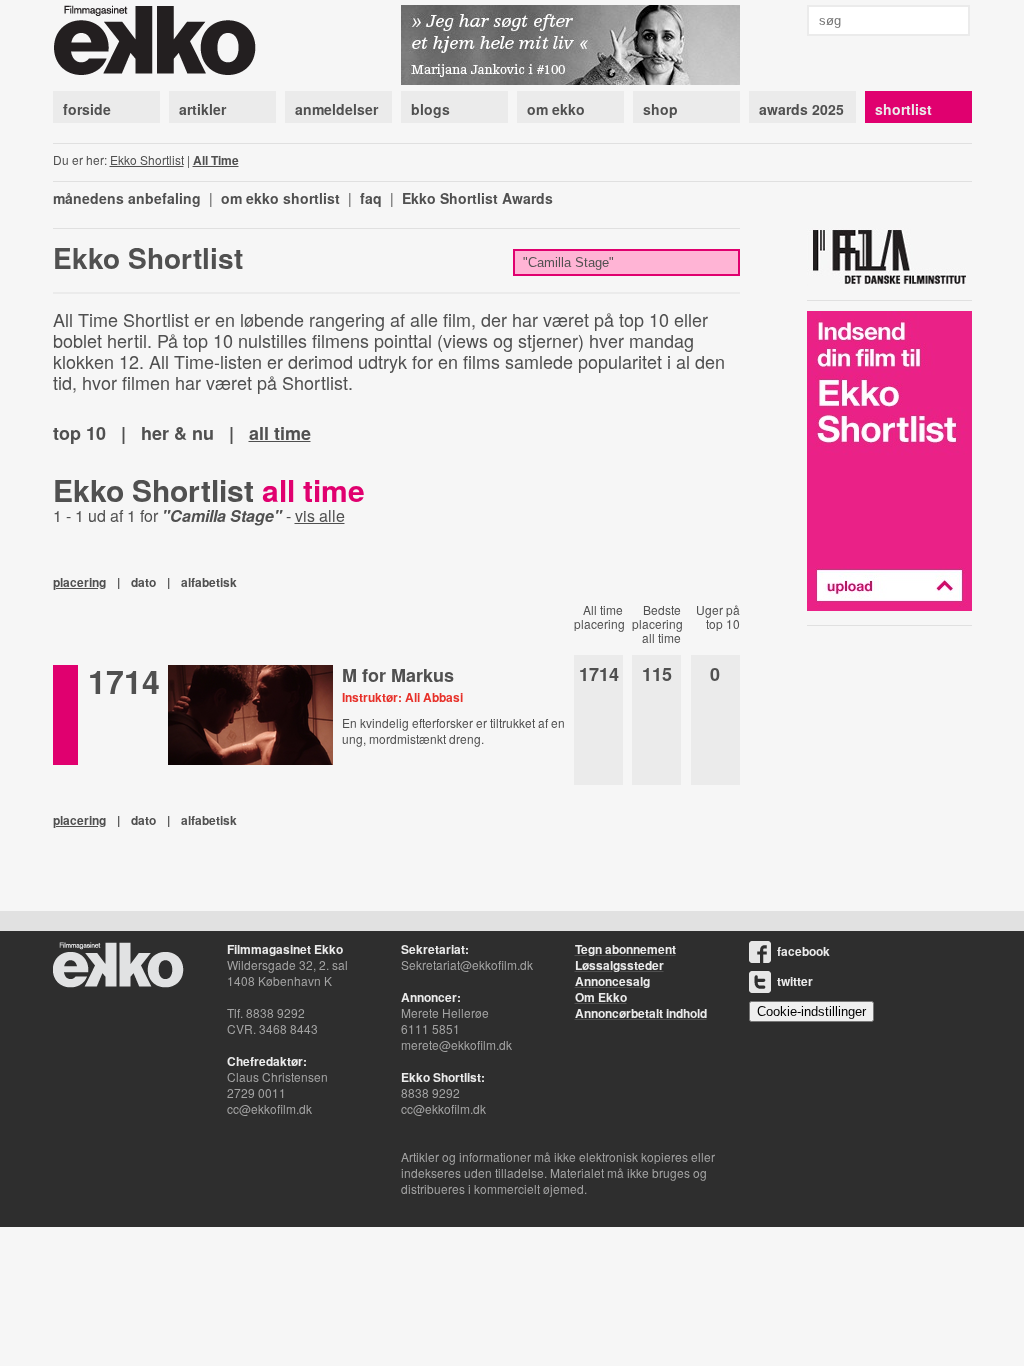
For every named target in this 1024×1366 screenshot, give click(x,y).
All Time (216, 160)
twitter (795, 981)
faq (371, 198)
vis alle (320, 515)
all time (280, 433)
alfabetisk (209, 582)
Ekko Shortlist (147, 159)
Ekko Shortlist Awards (477, 198)
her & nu (177, 433)
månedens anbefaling (127, 198)
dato (143, 582)
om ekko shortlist (280, 198)
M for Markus (398, 675)
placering (79, 582)
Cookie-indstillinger (811, 1011)
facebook (803, 951)
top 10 (79, 433)
